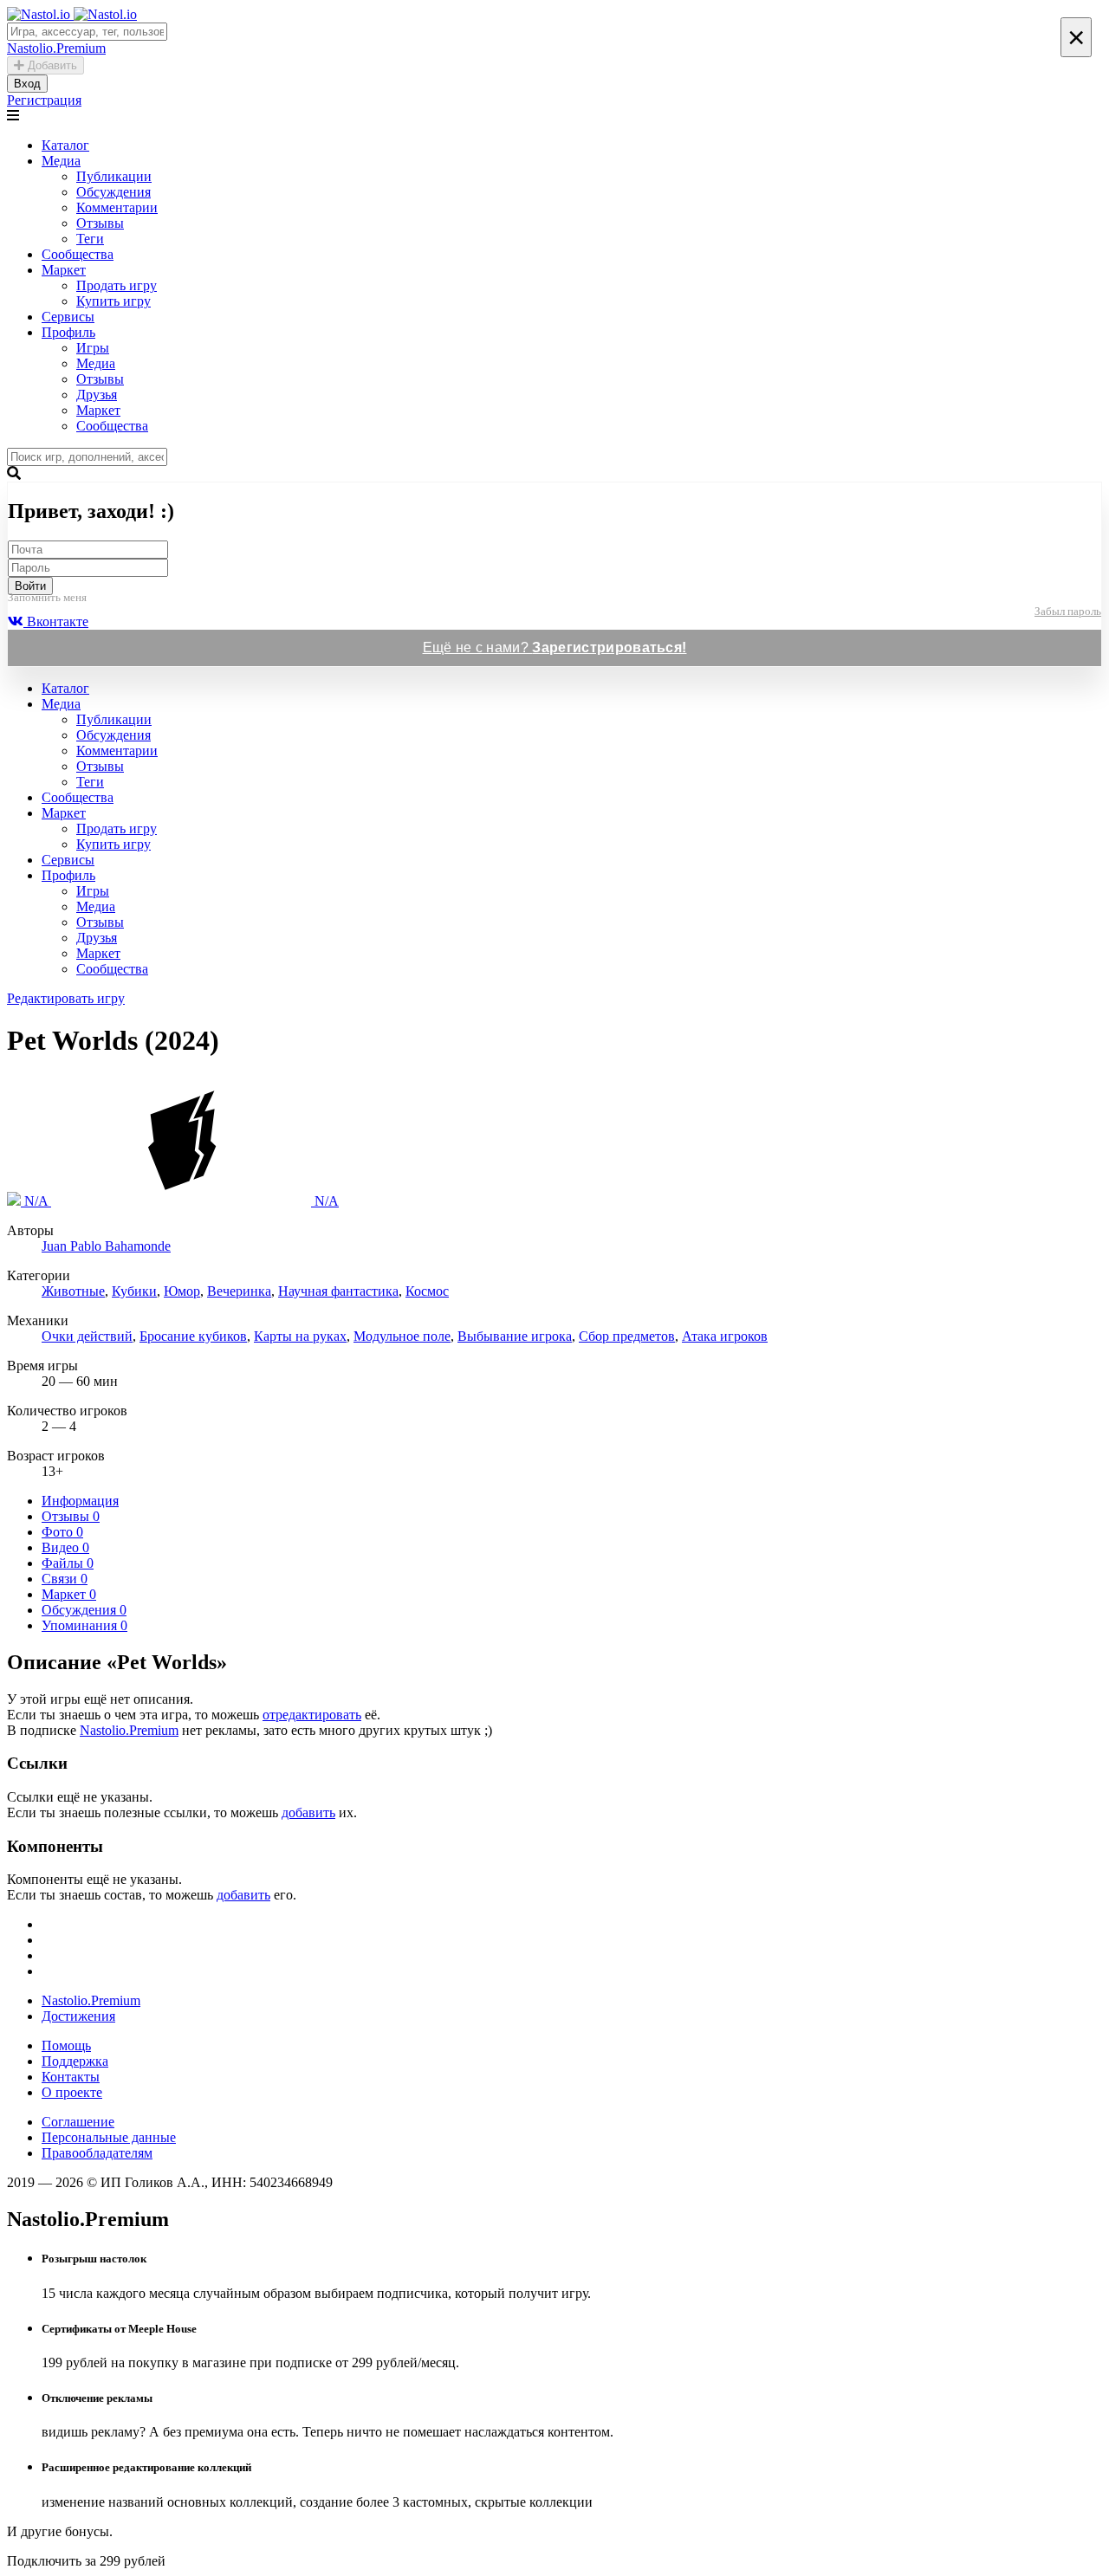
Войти (30, 586)
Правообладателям (97, 2153)
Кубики (134, 1291)
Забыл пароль (1068, 611)
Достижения (78, 2016)
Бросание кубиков (193, 1336)
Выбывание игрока (515, 1336)
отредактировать (312, 1715)
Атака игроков (725, 1336)
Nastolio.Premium (129, 1730)
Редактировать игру (66, 998)
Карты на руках (300, 1336)
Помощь (66, 2045)
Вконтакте (56, 621)
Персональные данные (109, 2137)
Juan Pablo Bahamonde (106, 1246)
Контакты (71, 2077)
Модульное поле (402, 1336)
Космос (427, 1291)
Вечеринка (239, 1291)
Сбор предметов (627, 1336)
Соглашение (78, 2122)
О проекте (72, 2092)
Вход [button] (27, 84)
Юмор (182, 1291)
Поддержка (75, 2061)
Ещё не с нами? (555, 647)
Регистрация (44, 100)
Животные (73, 1291)
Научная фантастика (338, 1291)
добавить (308, 1812)
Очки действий (87, 1336)
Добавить (51, 65)
